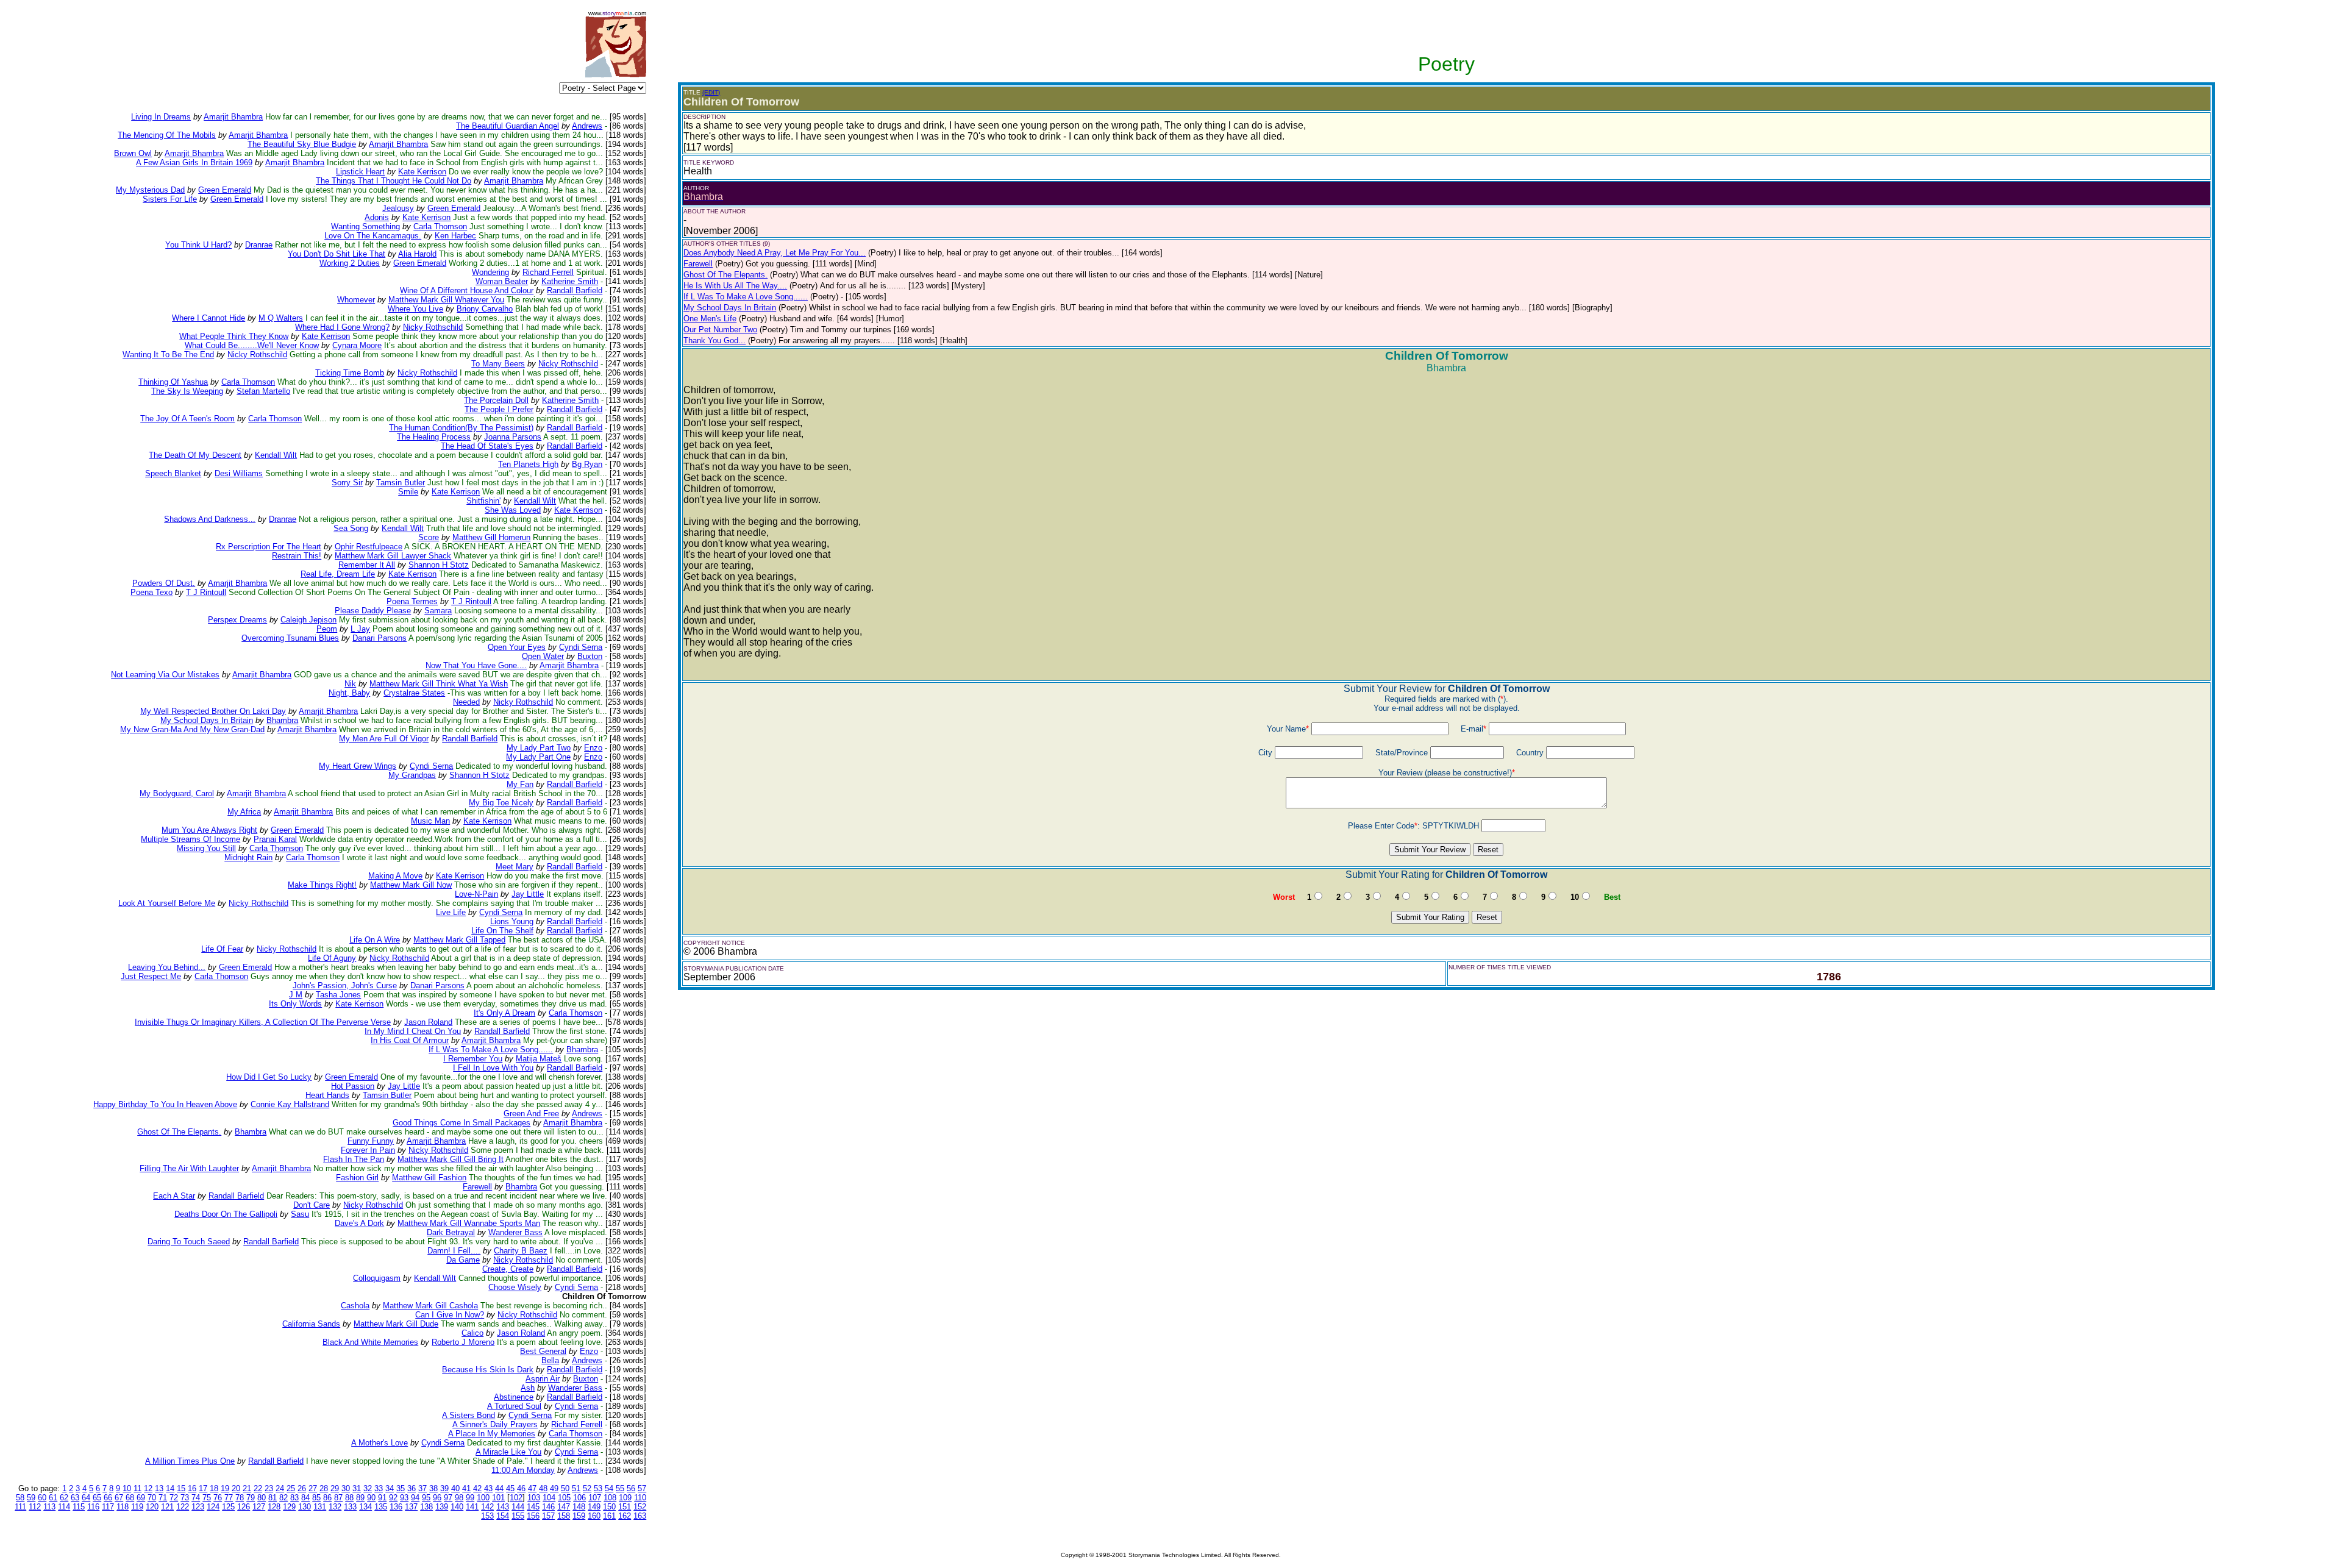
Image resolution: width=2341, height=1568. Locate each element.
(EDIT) (711, 92)
